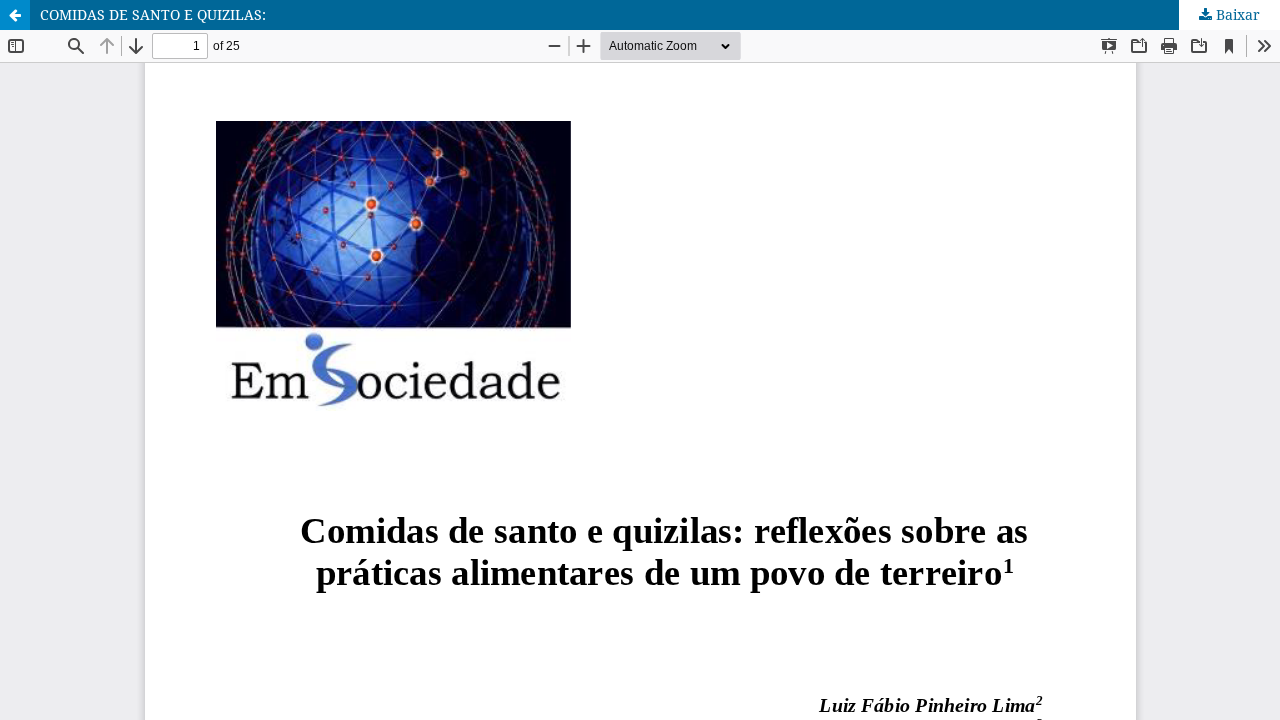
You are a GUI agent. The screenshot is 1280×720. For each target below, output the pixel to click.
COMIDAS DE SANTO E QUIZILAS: (153, 14)
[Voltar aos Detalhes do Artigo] (15, 15)
